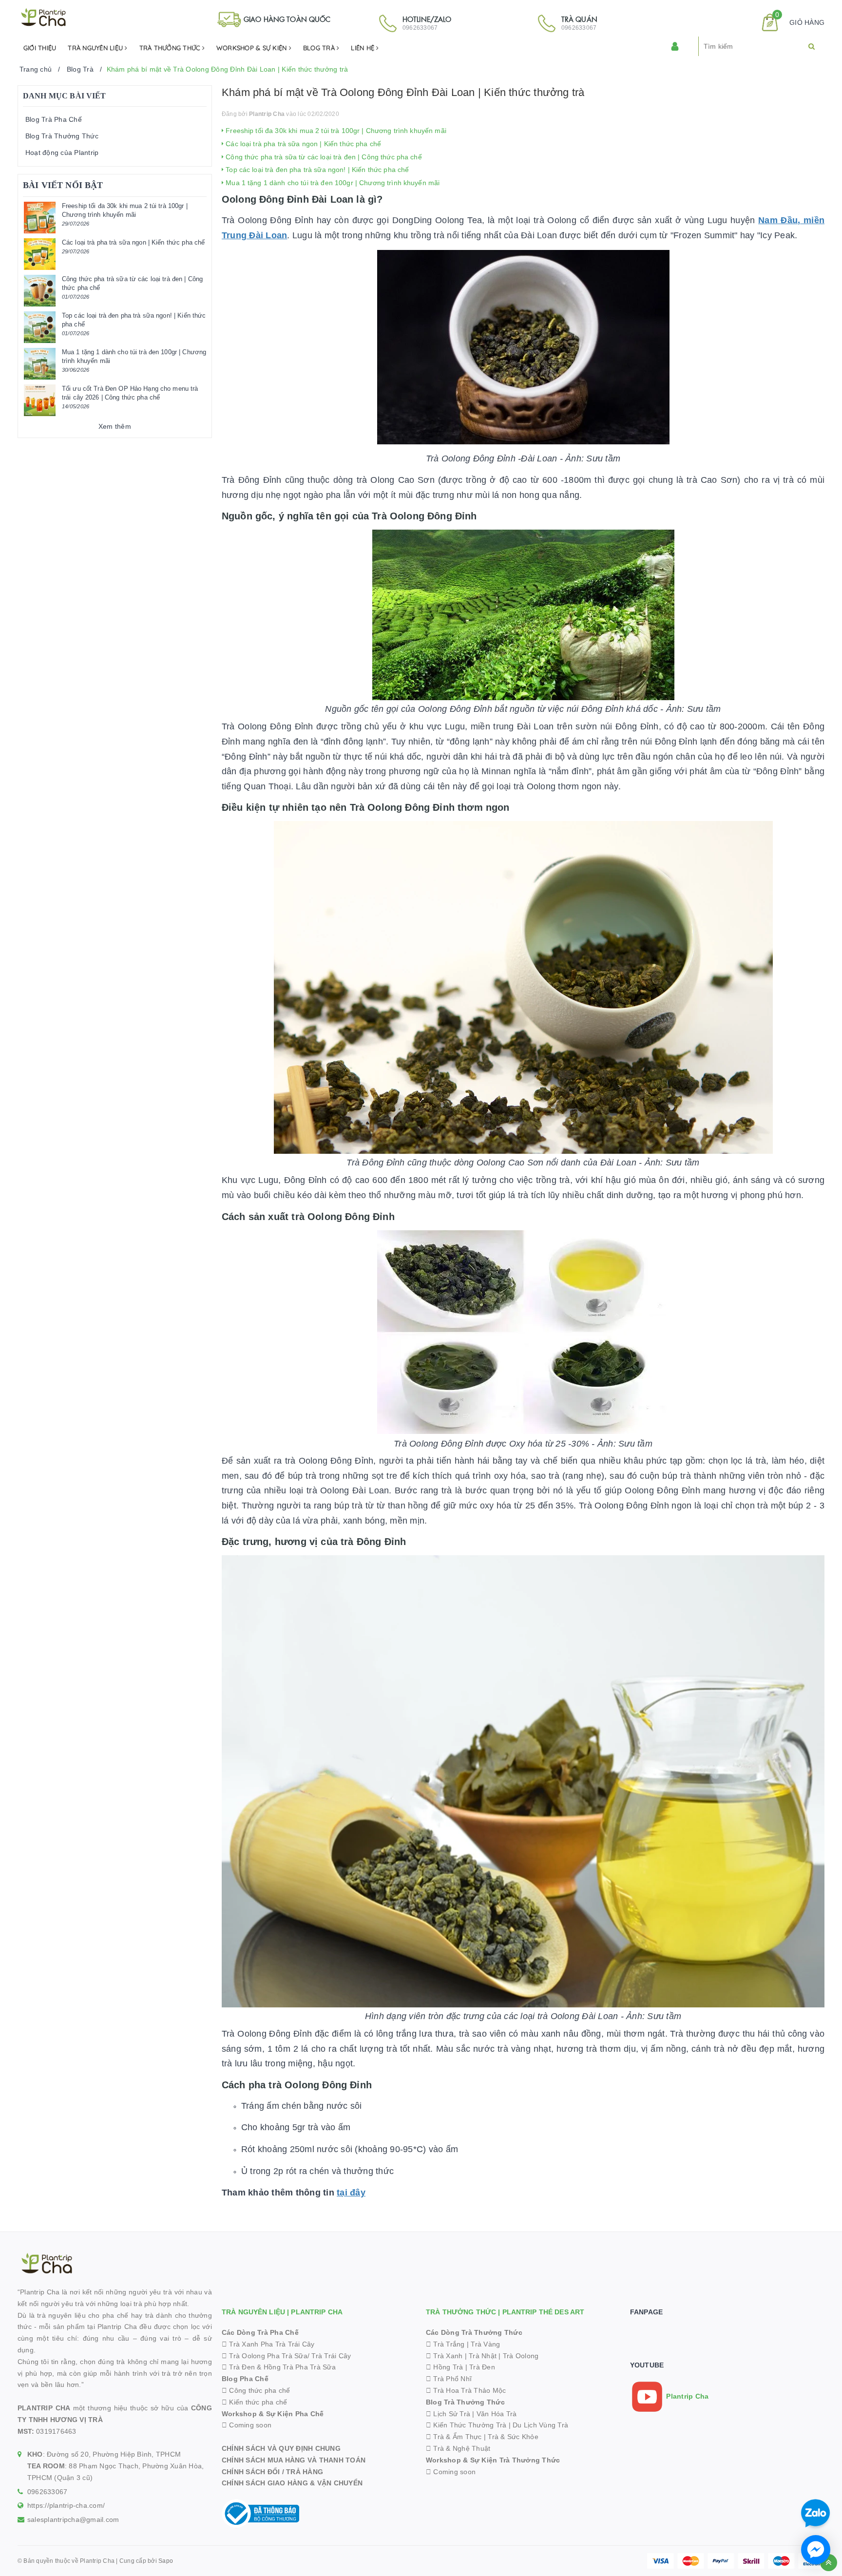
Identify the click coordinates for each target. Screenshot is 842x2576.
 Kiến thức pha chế (255, 2402)
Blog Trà (320, 48)
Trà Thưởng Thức (171, 48)
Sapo (166, 2561)
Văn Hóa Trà (497, 2414)
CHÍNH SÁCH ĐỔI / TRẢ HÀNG (272, 2472)
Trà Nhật (483, 2356)
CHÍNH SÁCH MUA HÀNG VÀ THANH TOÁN (294, 2460)
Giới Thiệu (40, 48)
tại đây (351, 2193)
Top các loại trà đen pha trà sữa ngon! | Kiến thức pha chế (316, 170)
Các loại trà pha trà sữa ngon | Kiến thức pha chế (302, 144)
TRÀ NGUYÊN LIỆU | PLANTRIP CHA (282, 2312)
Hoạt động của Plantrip (62, 153)
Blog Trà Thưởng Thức (62, 136)
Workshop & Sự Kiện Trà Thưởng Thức (493, 2460)
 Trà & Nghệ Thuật (458, 2448)
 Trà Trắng (445, 2344)
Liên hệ (364, 48)
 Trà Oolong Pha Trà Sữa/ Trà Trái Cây (287, 2356)
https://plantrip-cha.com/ (66, 2505)
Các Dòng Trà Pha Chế (260, 2332)
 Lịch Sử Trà (448, 2414)
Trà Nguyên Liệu (96, 48)
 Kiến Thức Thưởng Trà (466, 2425)
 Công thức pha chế (256, 2390)
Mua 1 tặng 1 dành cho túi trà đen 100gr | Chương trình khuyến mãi (332, 183)
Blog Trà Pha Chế (54, 119)
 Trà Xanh (444, 2356)
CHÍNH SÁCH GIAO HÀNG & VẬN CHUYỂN (292, 2483)
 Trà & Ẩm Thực (454, 2437)
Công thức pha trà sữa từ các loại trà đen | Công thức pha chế (323, 157)
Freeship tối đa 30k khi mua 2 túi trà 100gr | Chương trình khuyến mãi (335, 131)
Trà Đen (482, 2367)
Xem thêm (115, 426)
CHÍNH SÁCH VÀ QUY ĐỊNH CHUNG (281, 2448)
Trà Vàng (485, 2344)
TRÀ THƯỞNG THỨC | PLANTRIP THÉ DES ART (505, 2312)
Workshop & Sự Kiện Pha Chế (273, 2414)
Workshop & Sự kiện (253, 48)
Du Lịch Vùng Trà (540, 2425)
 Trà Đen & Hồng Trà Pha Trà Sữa (279, 2367)
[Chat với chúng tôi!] (816, 2550)
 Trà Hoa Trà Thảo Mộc (466, 2390)
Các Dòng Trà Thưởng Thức (474, 2332)
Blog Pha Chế (245, 2379)
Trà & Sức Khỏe (513, 2437)
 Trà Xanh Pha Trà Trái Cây (268, 2344)
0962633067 (48, 2492)
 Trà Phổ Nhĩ (449, 2379)
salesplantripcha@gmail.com (73, 2519)
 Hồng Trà (446, 2367)
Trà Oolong (521, 2356)
